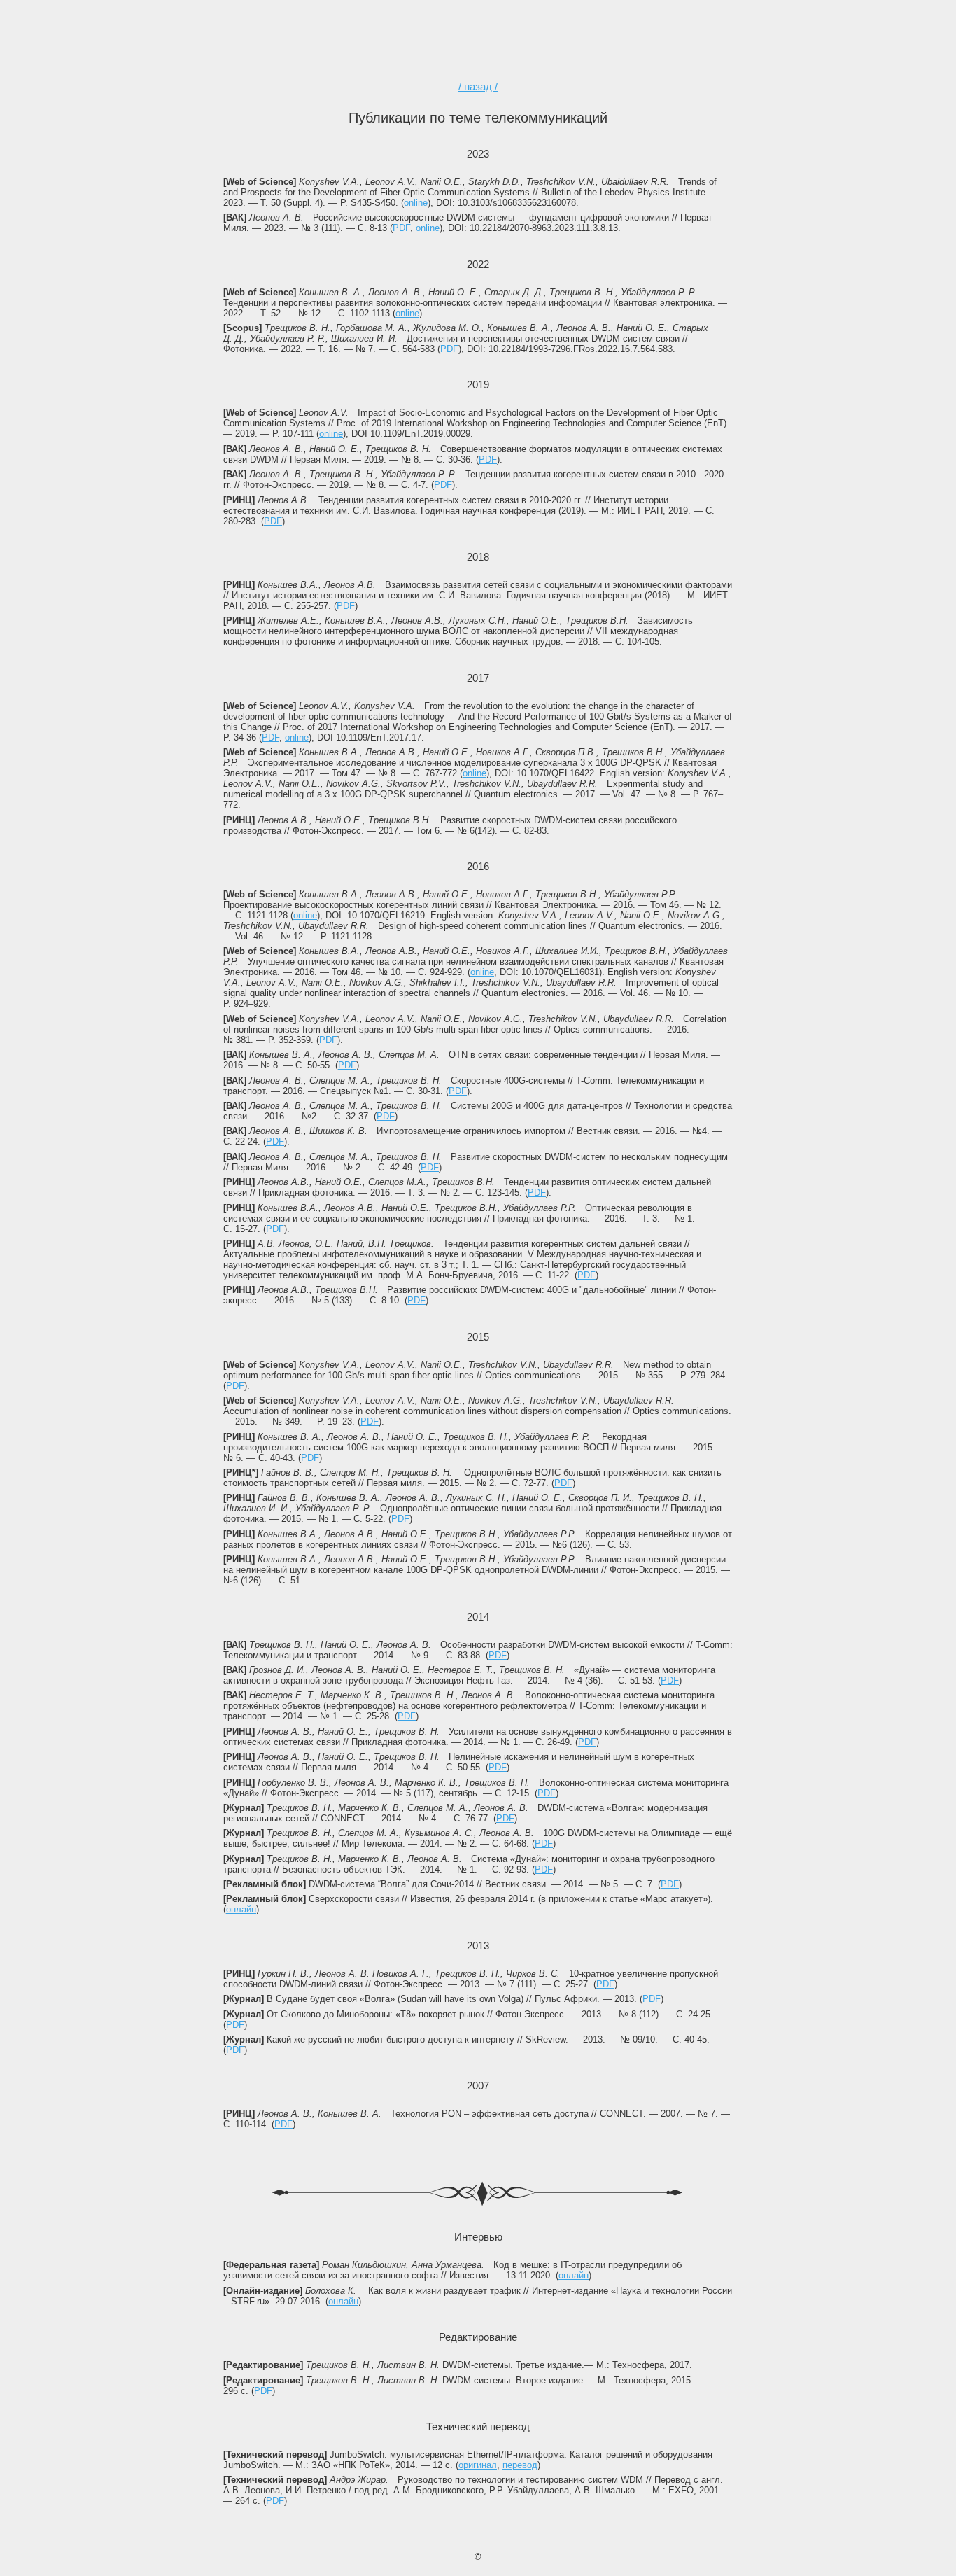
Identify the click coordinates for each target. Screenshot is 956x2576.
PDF (401, 228)
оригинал (478, 2465)
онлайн (241, 1909)
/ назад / (478, 86)
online (416, 203)
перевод (520, 2465)
